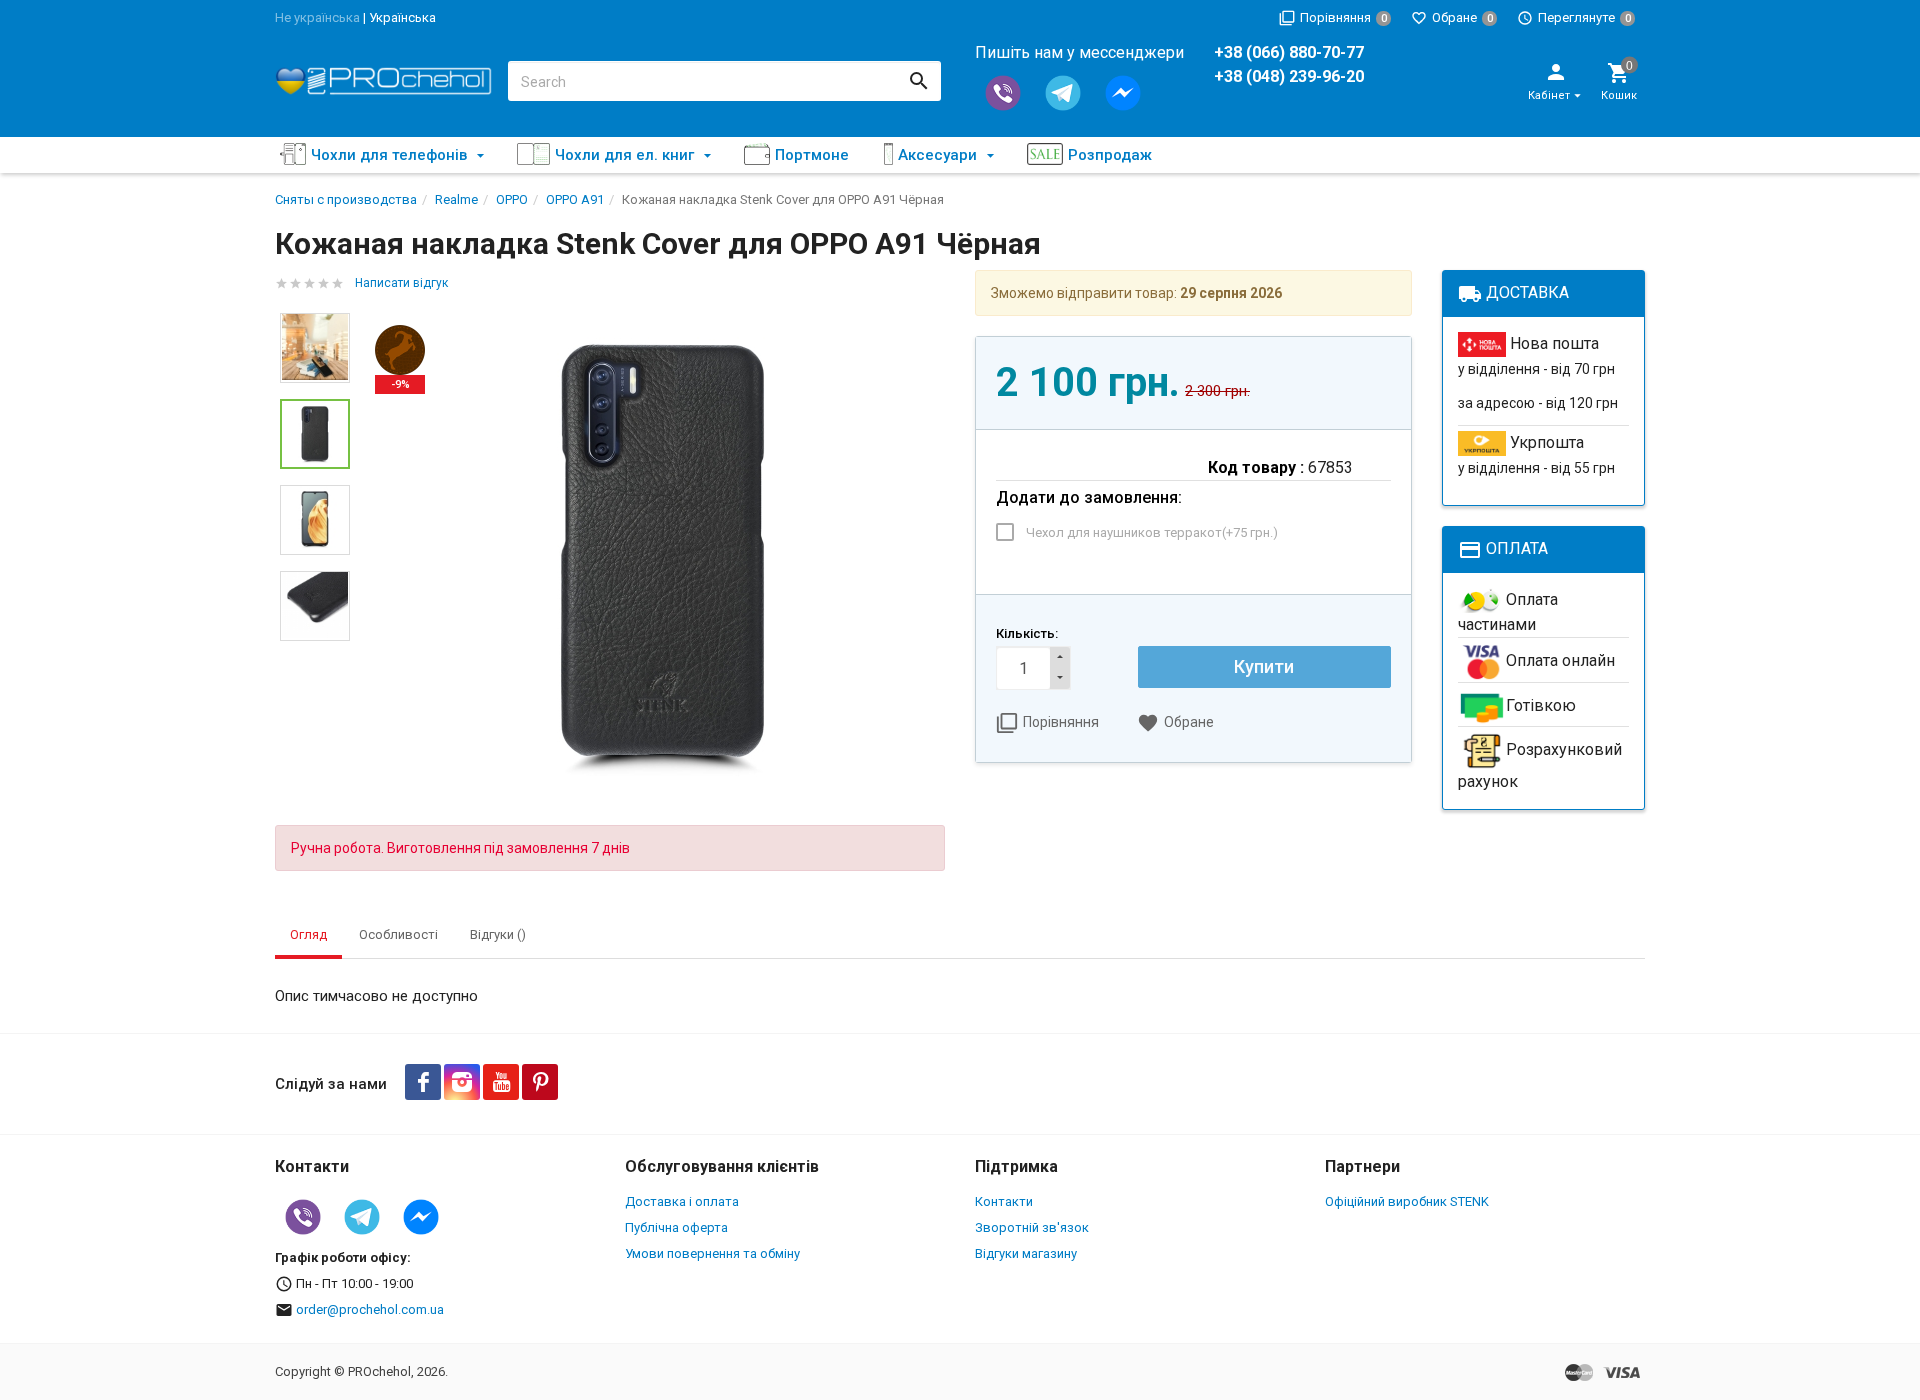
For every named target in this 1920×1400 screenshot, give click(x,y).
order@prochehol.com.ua (370, 1309)
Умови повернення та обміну (712, 1253)
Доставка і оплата (682, 1201)
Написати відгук (401, 283)
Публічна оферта (676, 1227)
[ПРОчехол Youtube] (501, 1082)
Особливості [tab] (398, 934)
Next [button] (315, 656)
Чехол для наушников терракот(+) (1152, 532)
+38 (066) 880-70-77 (1289, 52)
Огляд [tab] (308, 934)
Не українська (317, 17)
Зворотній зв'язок (1032, 1227)
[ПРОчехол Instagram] (462, 1082)
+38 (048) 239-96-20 (1289, 76)
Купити (1264, 666)
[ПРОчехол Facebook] (423, 1082)
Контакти (1004, 1201)
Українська (402, 17)
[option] (662, 555)
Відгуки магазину (1026, 1253)
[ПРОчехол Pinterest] (540, 1082)
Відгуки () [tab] (498, 934)
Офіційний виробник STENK (1407, 1201)
